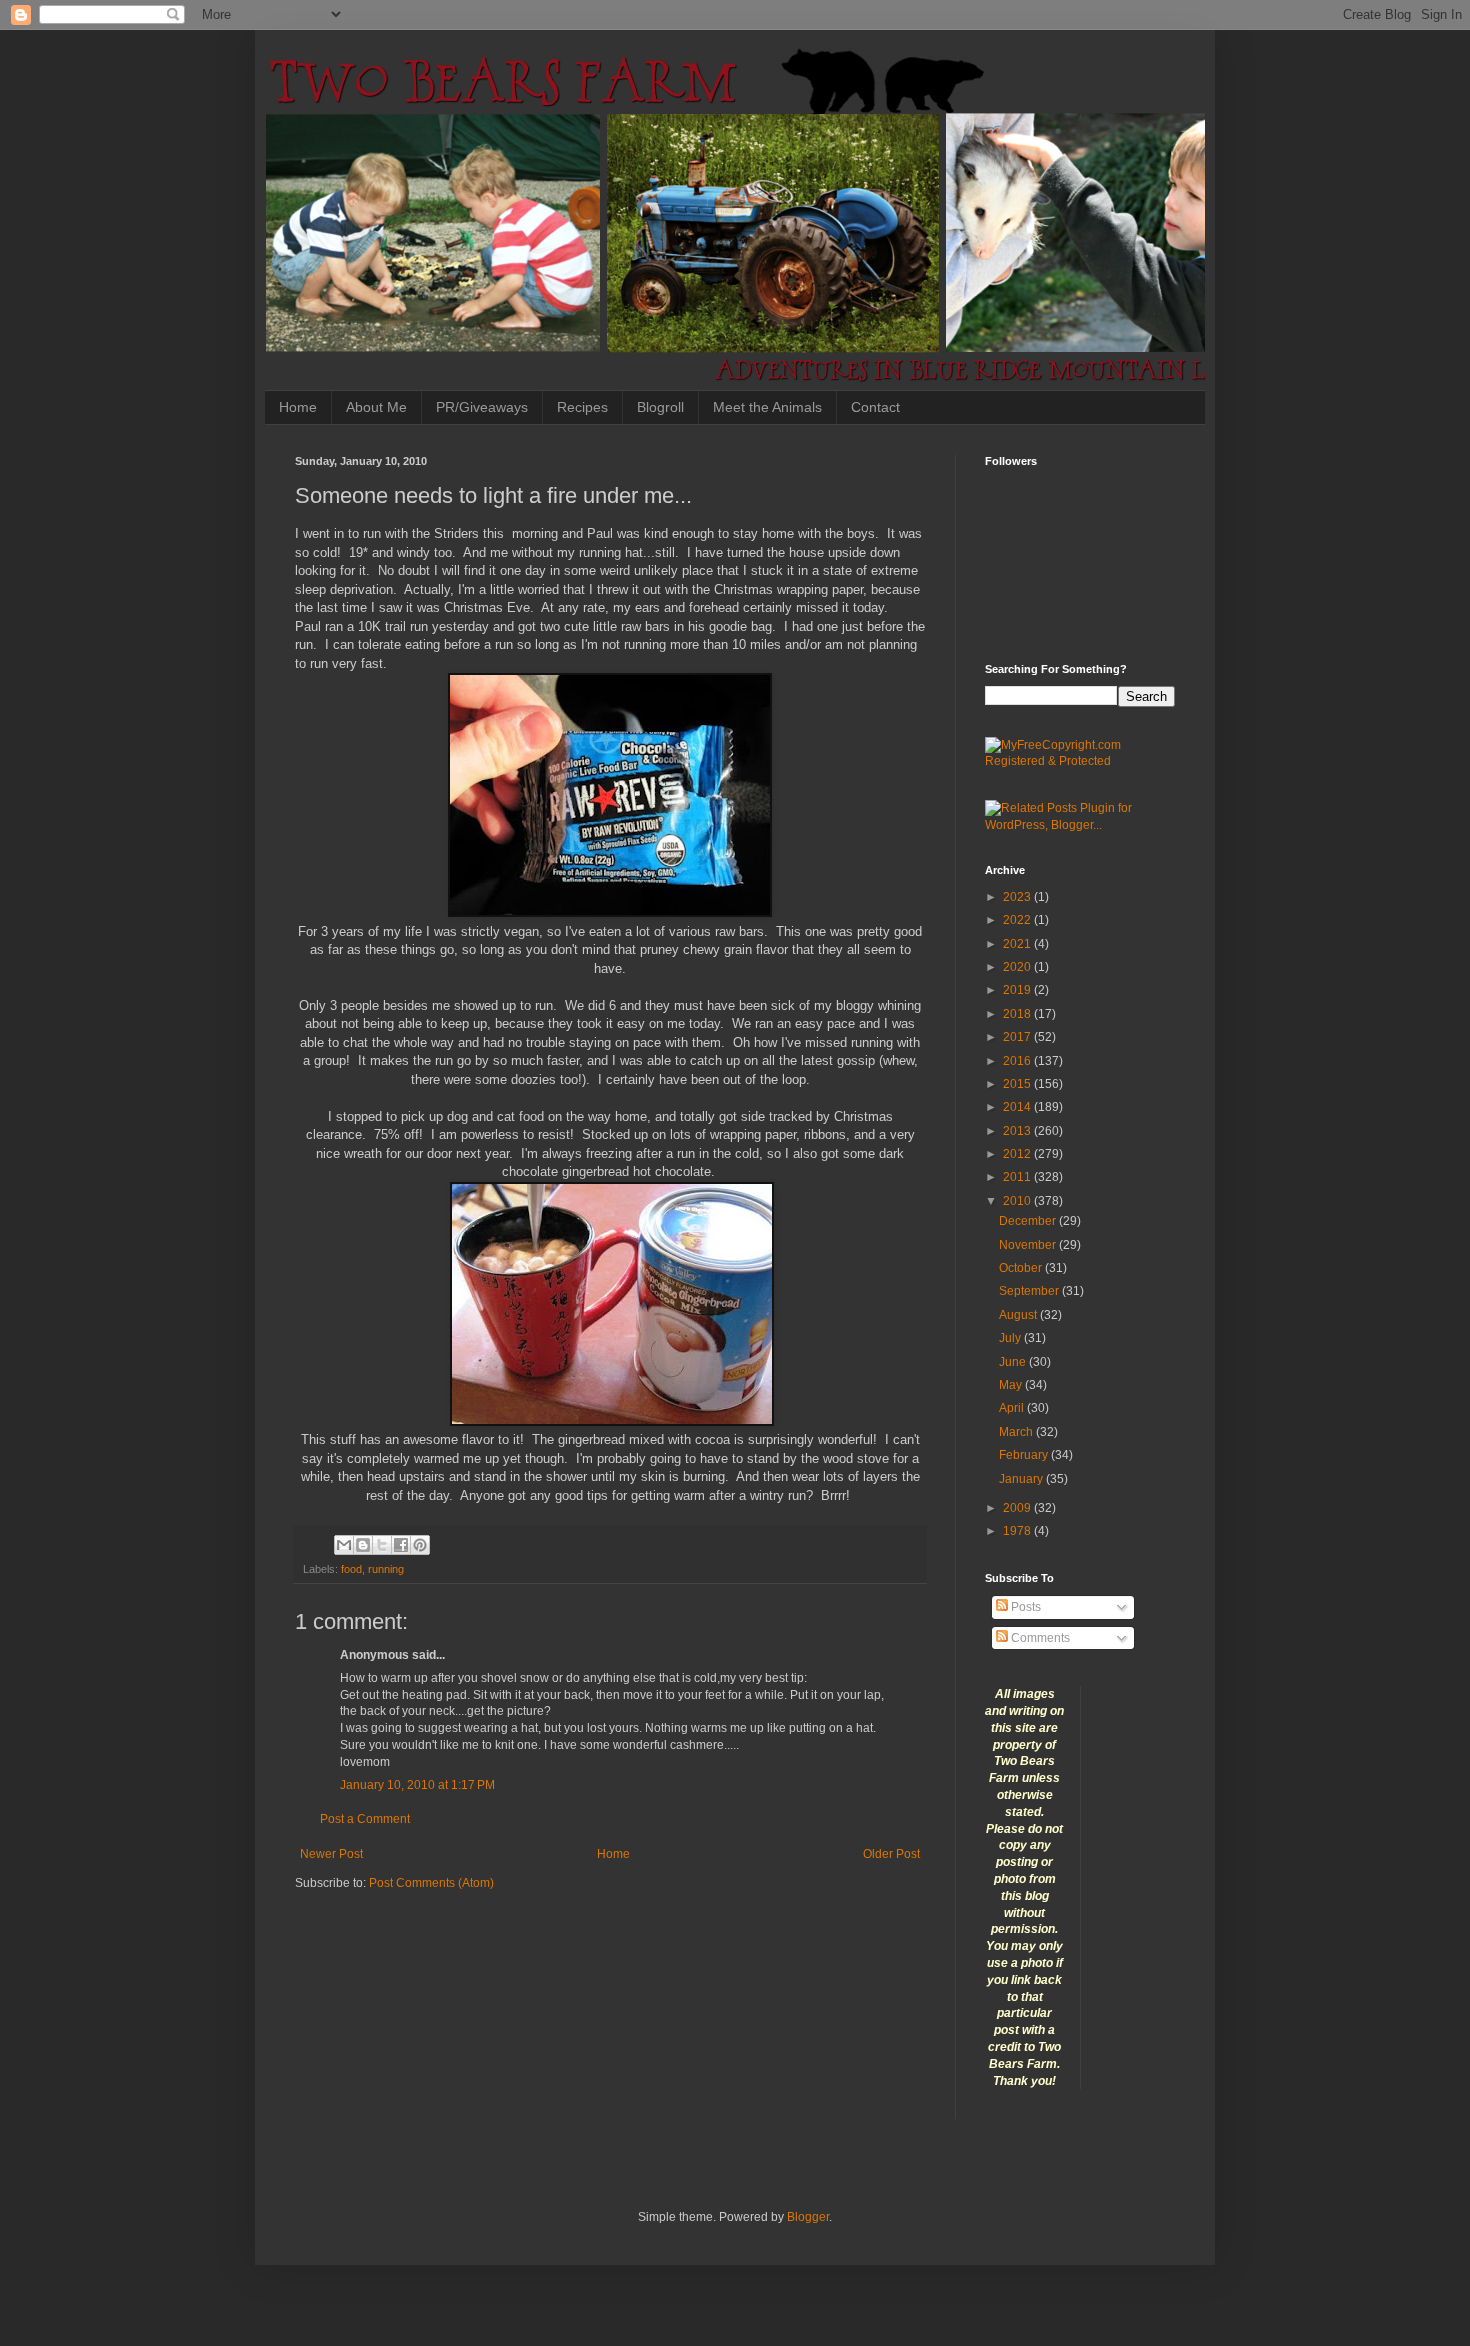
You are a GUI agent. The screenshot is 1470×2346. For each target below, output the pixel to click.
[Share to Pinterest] (420, 1545)
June (1014, 1362)
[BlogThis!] (363, 1545)
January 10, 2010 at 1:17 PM (417, 1785)
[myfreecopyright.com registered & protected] (1080, 761)
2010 (1018, 1201)
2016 (1018, 1061)
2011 (1018, 1177)
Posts (1024, 1607)
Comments (1039, 1638)
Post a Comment (365, 1819)
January (1022, 1479)
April (1013, 1408)
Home (298, 407)
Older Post (891, 1854)
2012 (1018, 1154)
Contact (875, 407)
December (1029, 1221)
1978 (1018, 1531)
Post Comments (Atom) (431, 1883)
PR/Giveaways (482, 407)
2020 (1018, 967)
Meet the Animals (767, 407)
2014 (1018, 1107)
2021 (1018, 944)
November (1029, 1245)
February (1025, 1455)
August (1019, 1315)
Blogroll (660, 407)
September (1030, 1291)
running (386, 1569)
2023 (1018, 897)
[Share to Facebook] (401, 1545)
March (1017, 1432)
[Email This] (344, 1545)
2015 (1018, 1084)
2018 (1018, 1014)
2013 (1018, 1131)
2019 (1018, 990)
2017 (1018, 1037)
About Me (376, 407)
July (1011, 1338)
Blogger (808, 2217)
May (1012, 1385)
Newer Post (331, 1854)
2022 (1018, 920)
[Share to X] (382, 1545)
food (351, 1569)
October (1022, 1268)
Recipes (582, 407)
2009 (1018, 1508)
